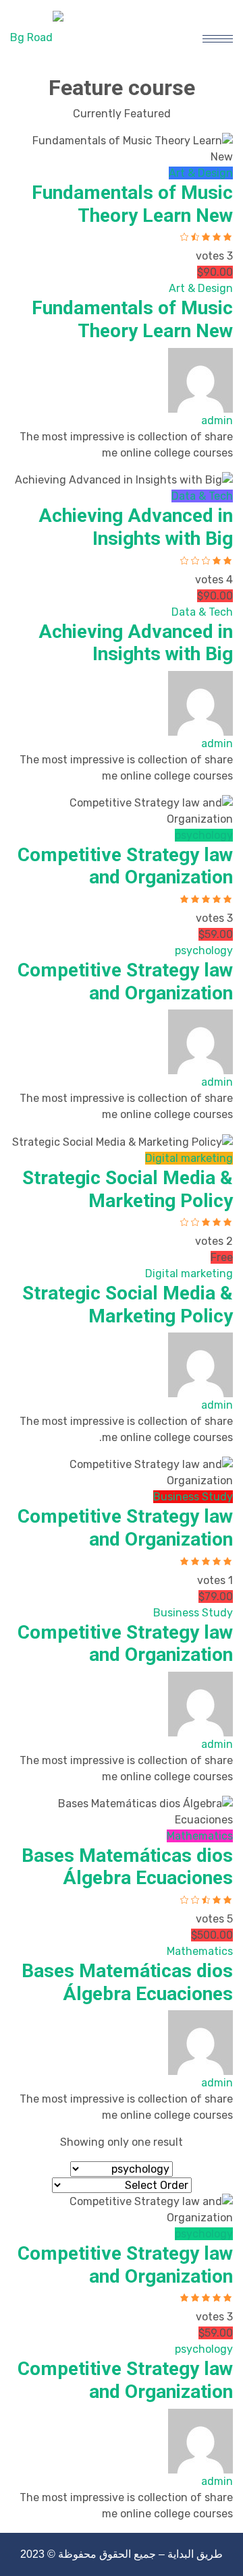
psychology (204, 835)
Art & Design (201, 173)
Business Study (193, 1497)
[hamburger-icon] (218, 37)
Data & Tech (202, 496)
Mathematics (200, 1836)
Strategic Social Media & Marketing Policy (128, 1189)
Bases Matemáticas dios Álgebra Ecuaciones (127, 1867)
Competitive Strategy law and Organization (125, 866)
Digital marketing (189, 1158)
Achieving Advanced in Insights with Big (136, 527)
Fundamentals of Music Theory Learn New (132, 204)
